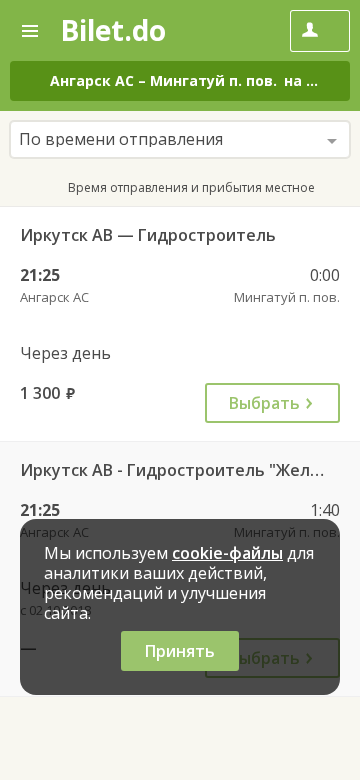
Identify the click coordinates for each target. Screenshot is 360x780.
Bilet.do (113, 30)
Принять (180, 651)
